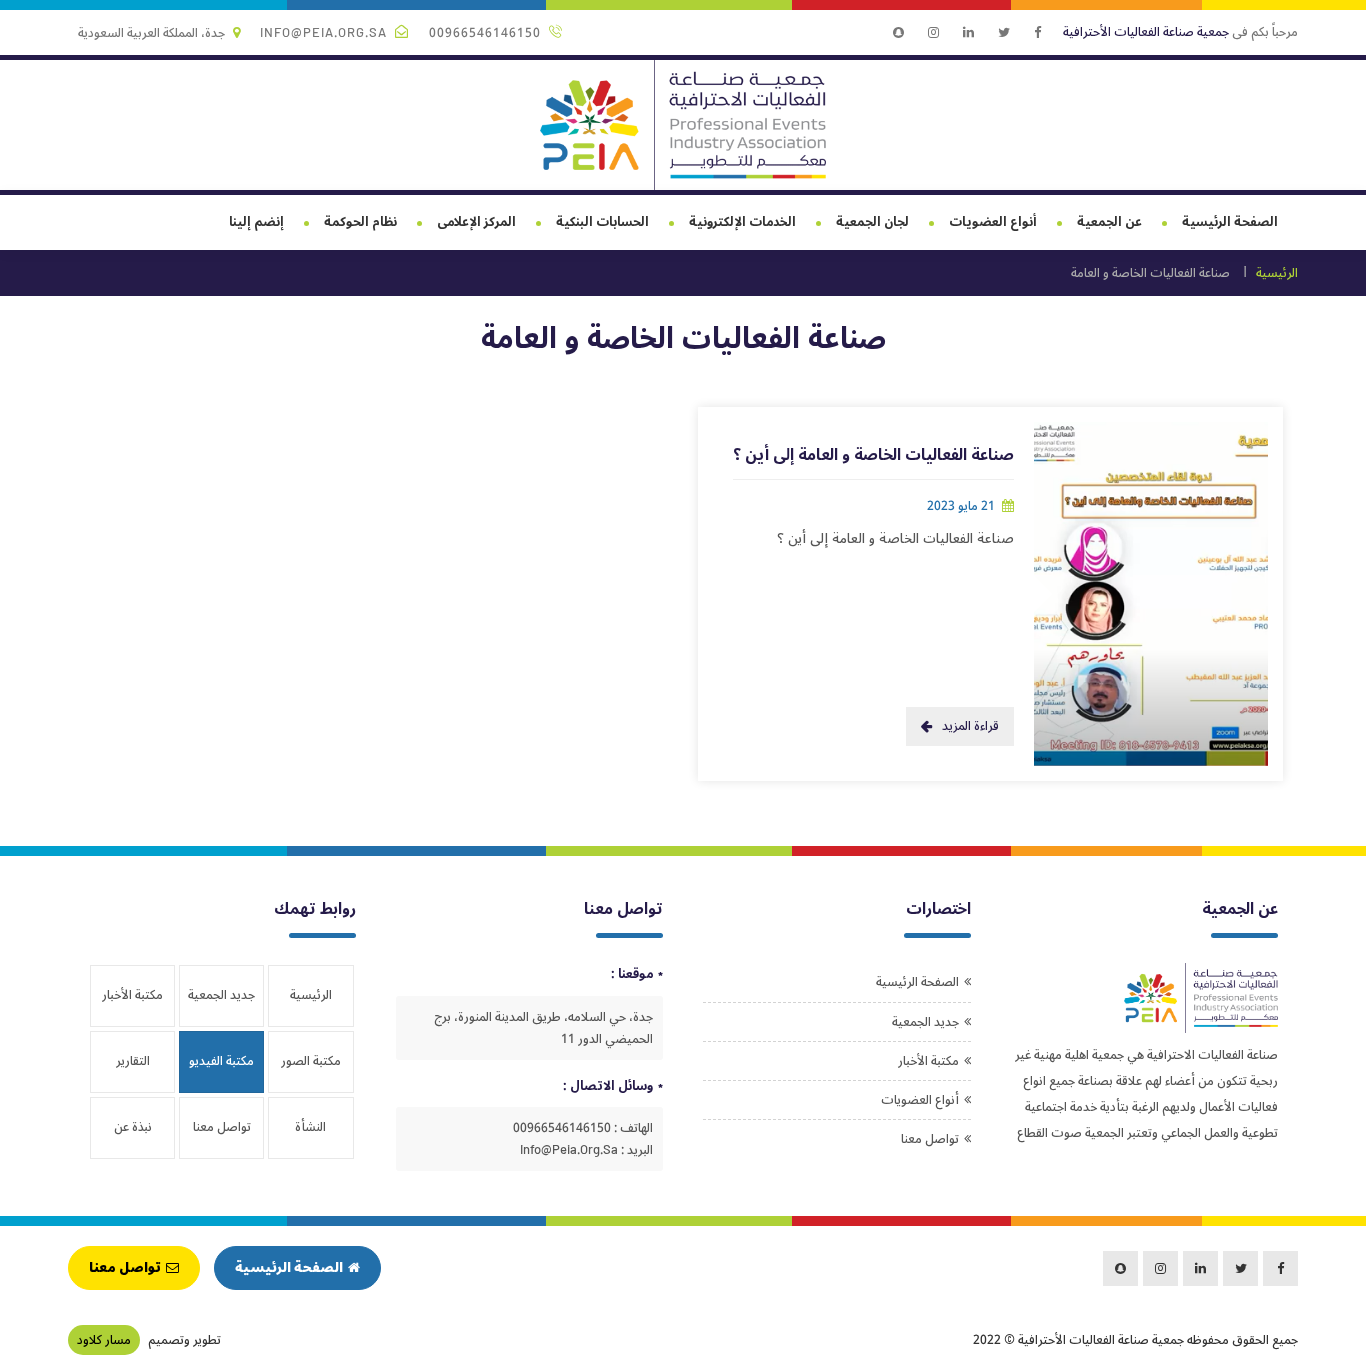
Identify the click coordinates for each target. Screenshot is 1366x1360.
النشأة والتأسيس (311, 1136)
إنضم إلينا (256, 222)
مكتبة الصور (311, 1061)
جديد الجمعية (925, 1022)
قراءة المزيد (970, 726)
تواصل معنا (930, 1139)
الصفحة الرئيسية (1230, 222)
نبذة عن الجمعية (132, 1136)
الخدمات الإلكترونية (742, 222)
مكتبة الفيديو (221, 1061)
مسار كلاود (104, 1340)
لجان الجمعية (872, 222)
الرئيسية (1277, 273)
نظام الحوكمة (360, 222)
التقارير (133, 1061)
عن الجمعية (1109, 222)
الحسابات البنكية (602, 222)
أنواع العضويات (993, 222)
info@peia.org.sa (323, 33)
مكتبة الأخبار (928, 1061)
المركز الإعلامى (476, 222)
